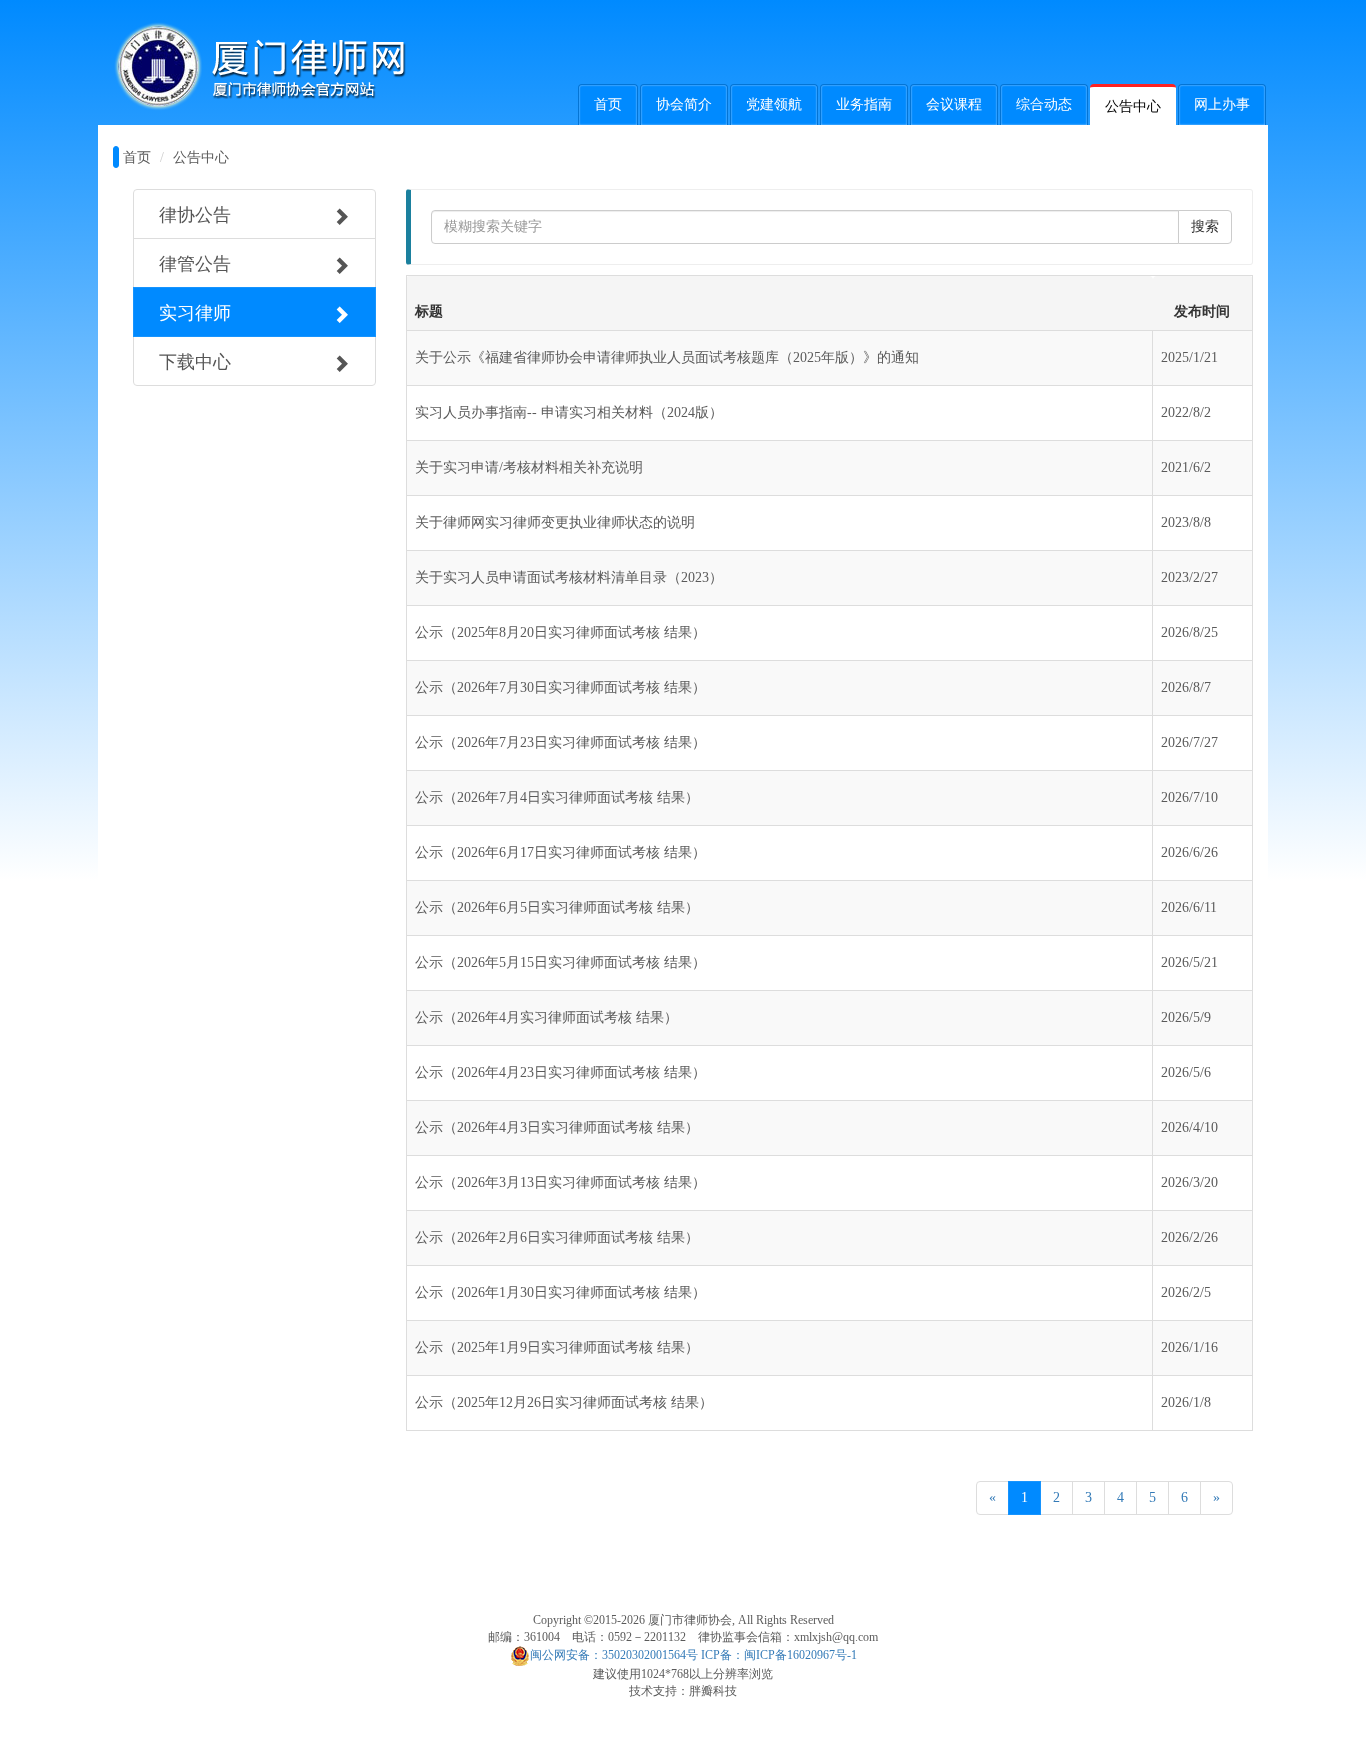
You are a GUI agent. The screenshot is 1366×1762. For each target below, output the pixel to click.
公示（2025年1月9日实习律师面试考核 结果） (557, 1347)
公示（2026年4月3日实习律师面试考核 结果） (557, 1127)
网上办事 (1222, 104)
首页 (608, 104)
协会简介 (684, 104)
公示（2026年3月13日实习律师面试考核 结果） (560, 1182)
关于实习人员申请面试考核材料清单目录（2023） (569, 577)
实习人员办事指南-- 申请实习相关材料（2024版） (569, 412)
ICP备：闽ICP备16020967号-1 (779, 1655)
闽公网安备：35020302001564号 (614, 1655)
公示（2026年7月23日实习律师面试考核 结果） (560, 742)
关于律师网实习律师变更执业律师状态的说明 (555, 522)
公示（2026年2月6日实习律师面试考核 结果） (557, 1237)
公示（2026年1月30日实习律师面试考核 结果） (560, 1292)
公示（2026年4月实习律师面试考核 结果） (546, 1017)
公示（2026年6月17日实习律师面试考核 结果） (560, 852)
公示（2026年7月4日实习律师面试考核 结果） (557, 797)
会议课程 (954, 104)
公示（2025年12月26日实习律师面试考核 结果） (564, 1402)
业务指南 (864, 104)
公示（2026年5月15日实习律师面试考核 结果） (560, 962)
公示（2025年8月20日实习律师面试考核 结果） (560, 632)
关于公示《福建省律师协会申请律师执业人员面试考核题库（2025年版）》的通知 (667, 357)
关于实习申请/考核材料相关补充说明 (529, 467)
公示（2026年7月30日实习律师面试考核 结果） (560, 687)
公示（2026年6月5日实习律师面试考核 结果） (557, 907)
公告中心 (1133, 106)
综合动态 (1044, 104)
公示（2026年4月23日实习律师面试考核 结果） (560, 1072)
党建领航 (774, 104)
